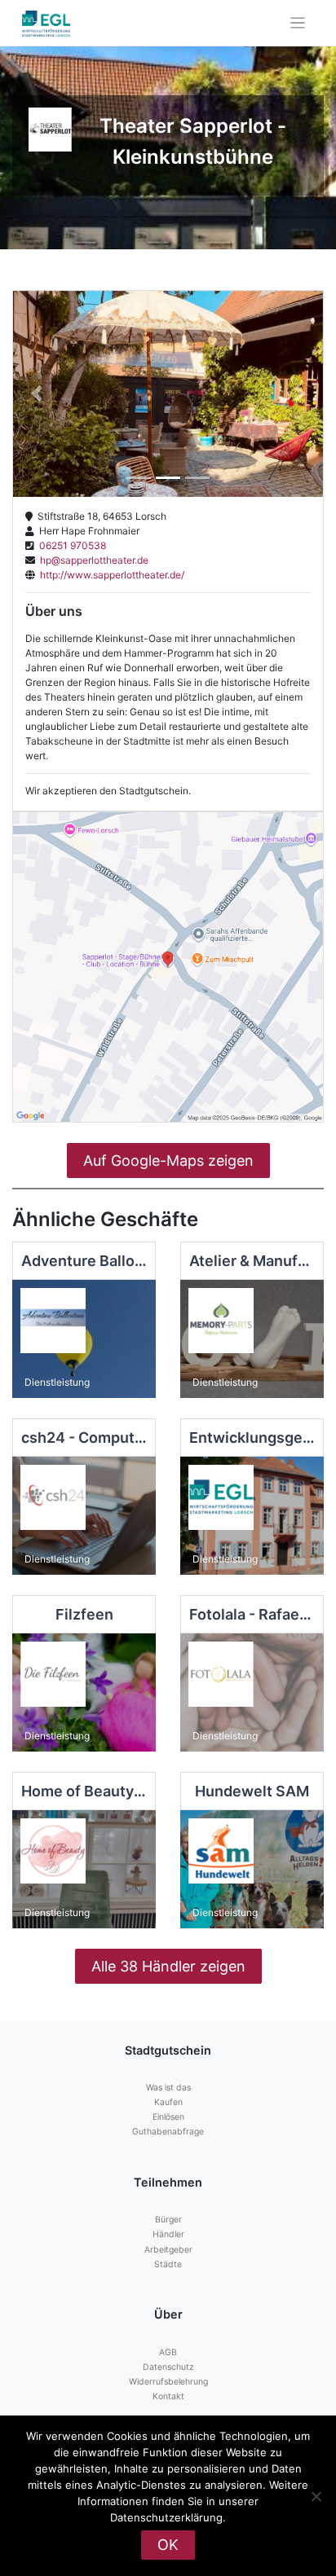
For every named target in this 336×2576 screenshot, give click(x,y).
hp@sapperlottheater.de (92, 560)
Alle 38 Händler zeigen (168, 1966)
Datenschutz (168, 2367)
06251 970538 (70, 545)
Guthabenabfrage (168, 2132)
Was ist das (168, 2088)
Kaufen (168, 2102)
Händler (168, 2234)
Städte (168, 2264)
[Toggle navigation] (298, 23)
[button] (36, 394)
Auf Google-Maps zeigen (168, 1161)
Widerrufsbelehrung (168, 2382)
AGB (168, 2352)
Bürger (168, 2220)
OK (168, 2545)
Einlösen (168, 2117)
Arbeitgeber (168, 2250)
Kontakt (168, 2396)
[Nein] (316, 2496)
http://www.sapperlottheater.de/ (110, 575)
